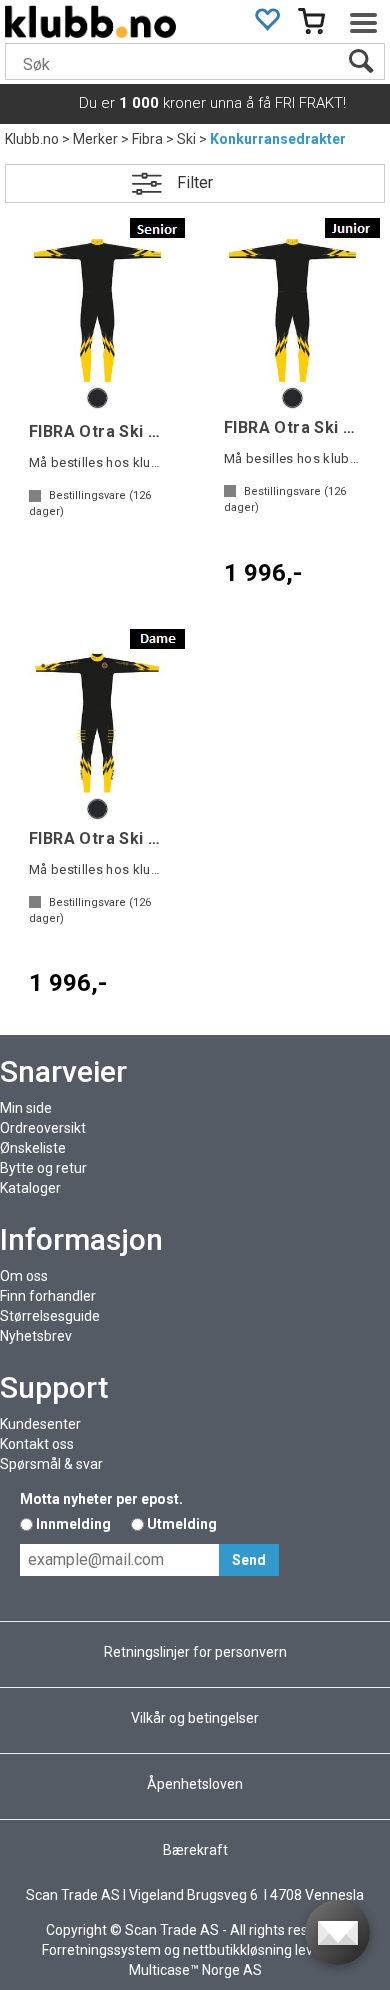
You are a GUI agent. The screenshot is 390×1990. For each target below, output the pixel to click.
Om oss (24, 1276)
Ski (186, 139)
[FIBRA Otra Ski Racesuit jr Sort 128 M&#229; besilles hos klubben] (292, 310)
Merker (95, 139)
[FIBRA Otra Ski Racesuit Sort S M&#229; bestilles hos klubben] (97, 310)
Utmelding (182, 1524)
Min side (26, 1108)
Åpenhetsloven (195, 1784)
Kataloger (30, 1188)
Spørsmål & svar (51, 1464)
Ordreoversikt (43, 1128)
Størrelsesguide (50, 1316)
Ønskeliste (33, 1148)
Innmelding (73, 1524)
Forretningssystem (101, 1950)
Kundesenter (40, 1424)
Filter (195, 182)
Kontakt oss (37, 1444)
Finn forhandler (48, 1296)
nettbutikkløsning (237, 1950)
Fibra (147, 139)
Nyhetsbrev (36, 1336)
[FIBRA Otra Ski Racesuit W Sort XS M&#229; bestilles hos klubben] (97, 721)
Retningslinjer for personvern (195, 1652)
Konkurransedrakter (278, 139)
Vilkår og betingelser (195, 1718)
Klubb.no (32, 139)
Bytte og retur (43, 1168)
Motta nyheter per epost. (101, 1499)
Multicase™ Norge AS (195, 1970)
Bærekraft (195, 1850)
